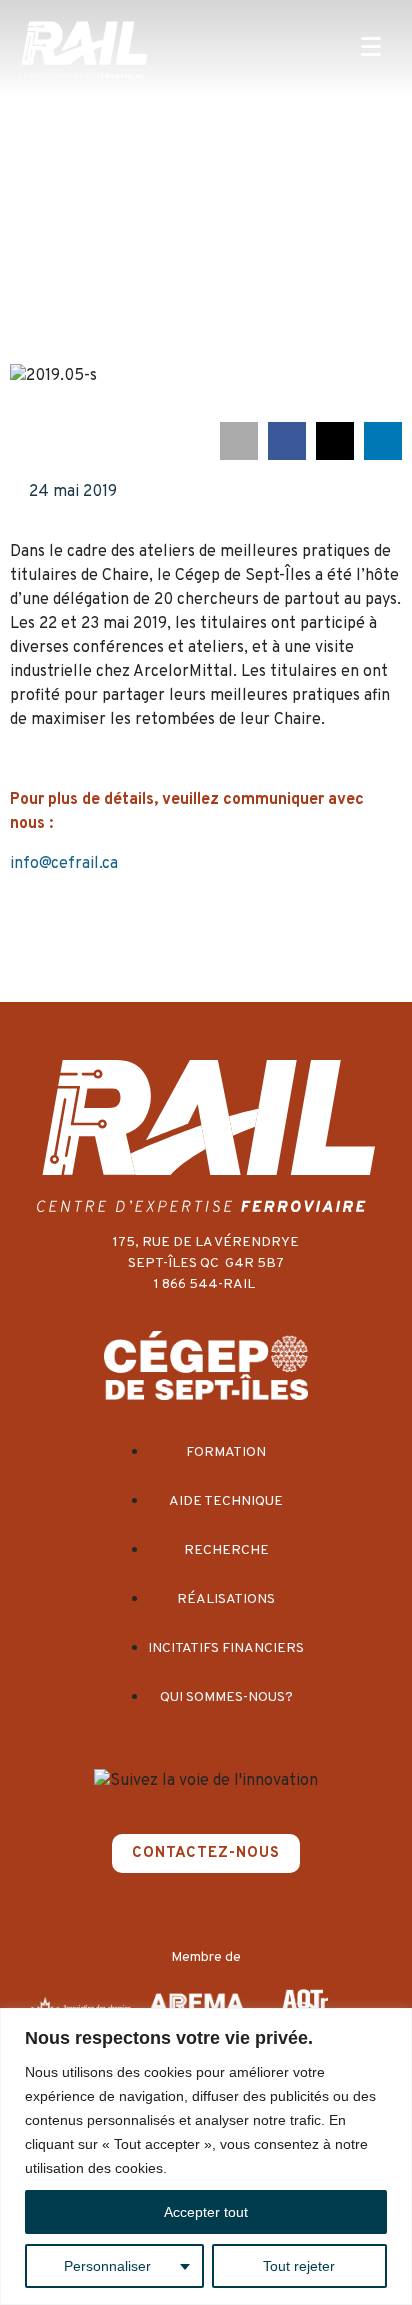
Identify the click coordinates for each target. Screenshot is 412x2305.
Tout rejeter (299, 2266)
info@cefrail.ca (64, 864)
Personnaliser (107, 2266)
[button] (239, 441)
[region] (206, 2156)
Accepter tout (206, 2212)
